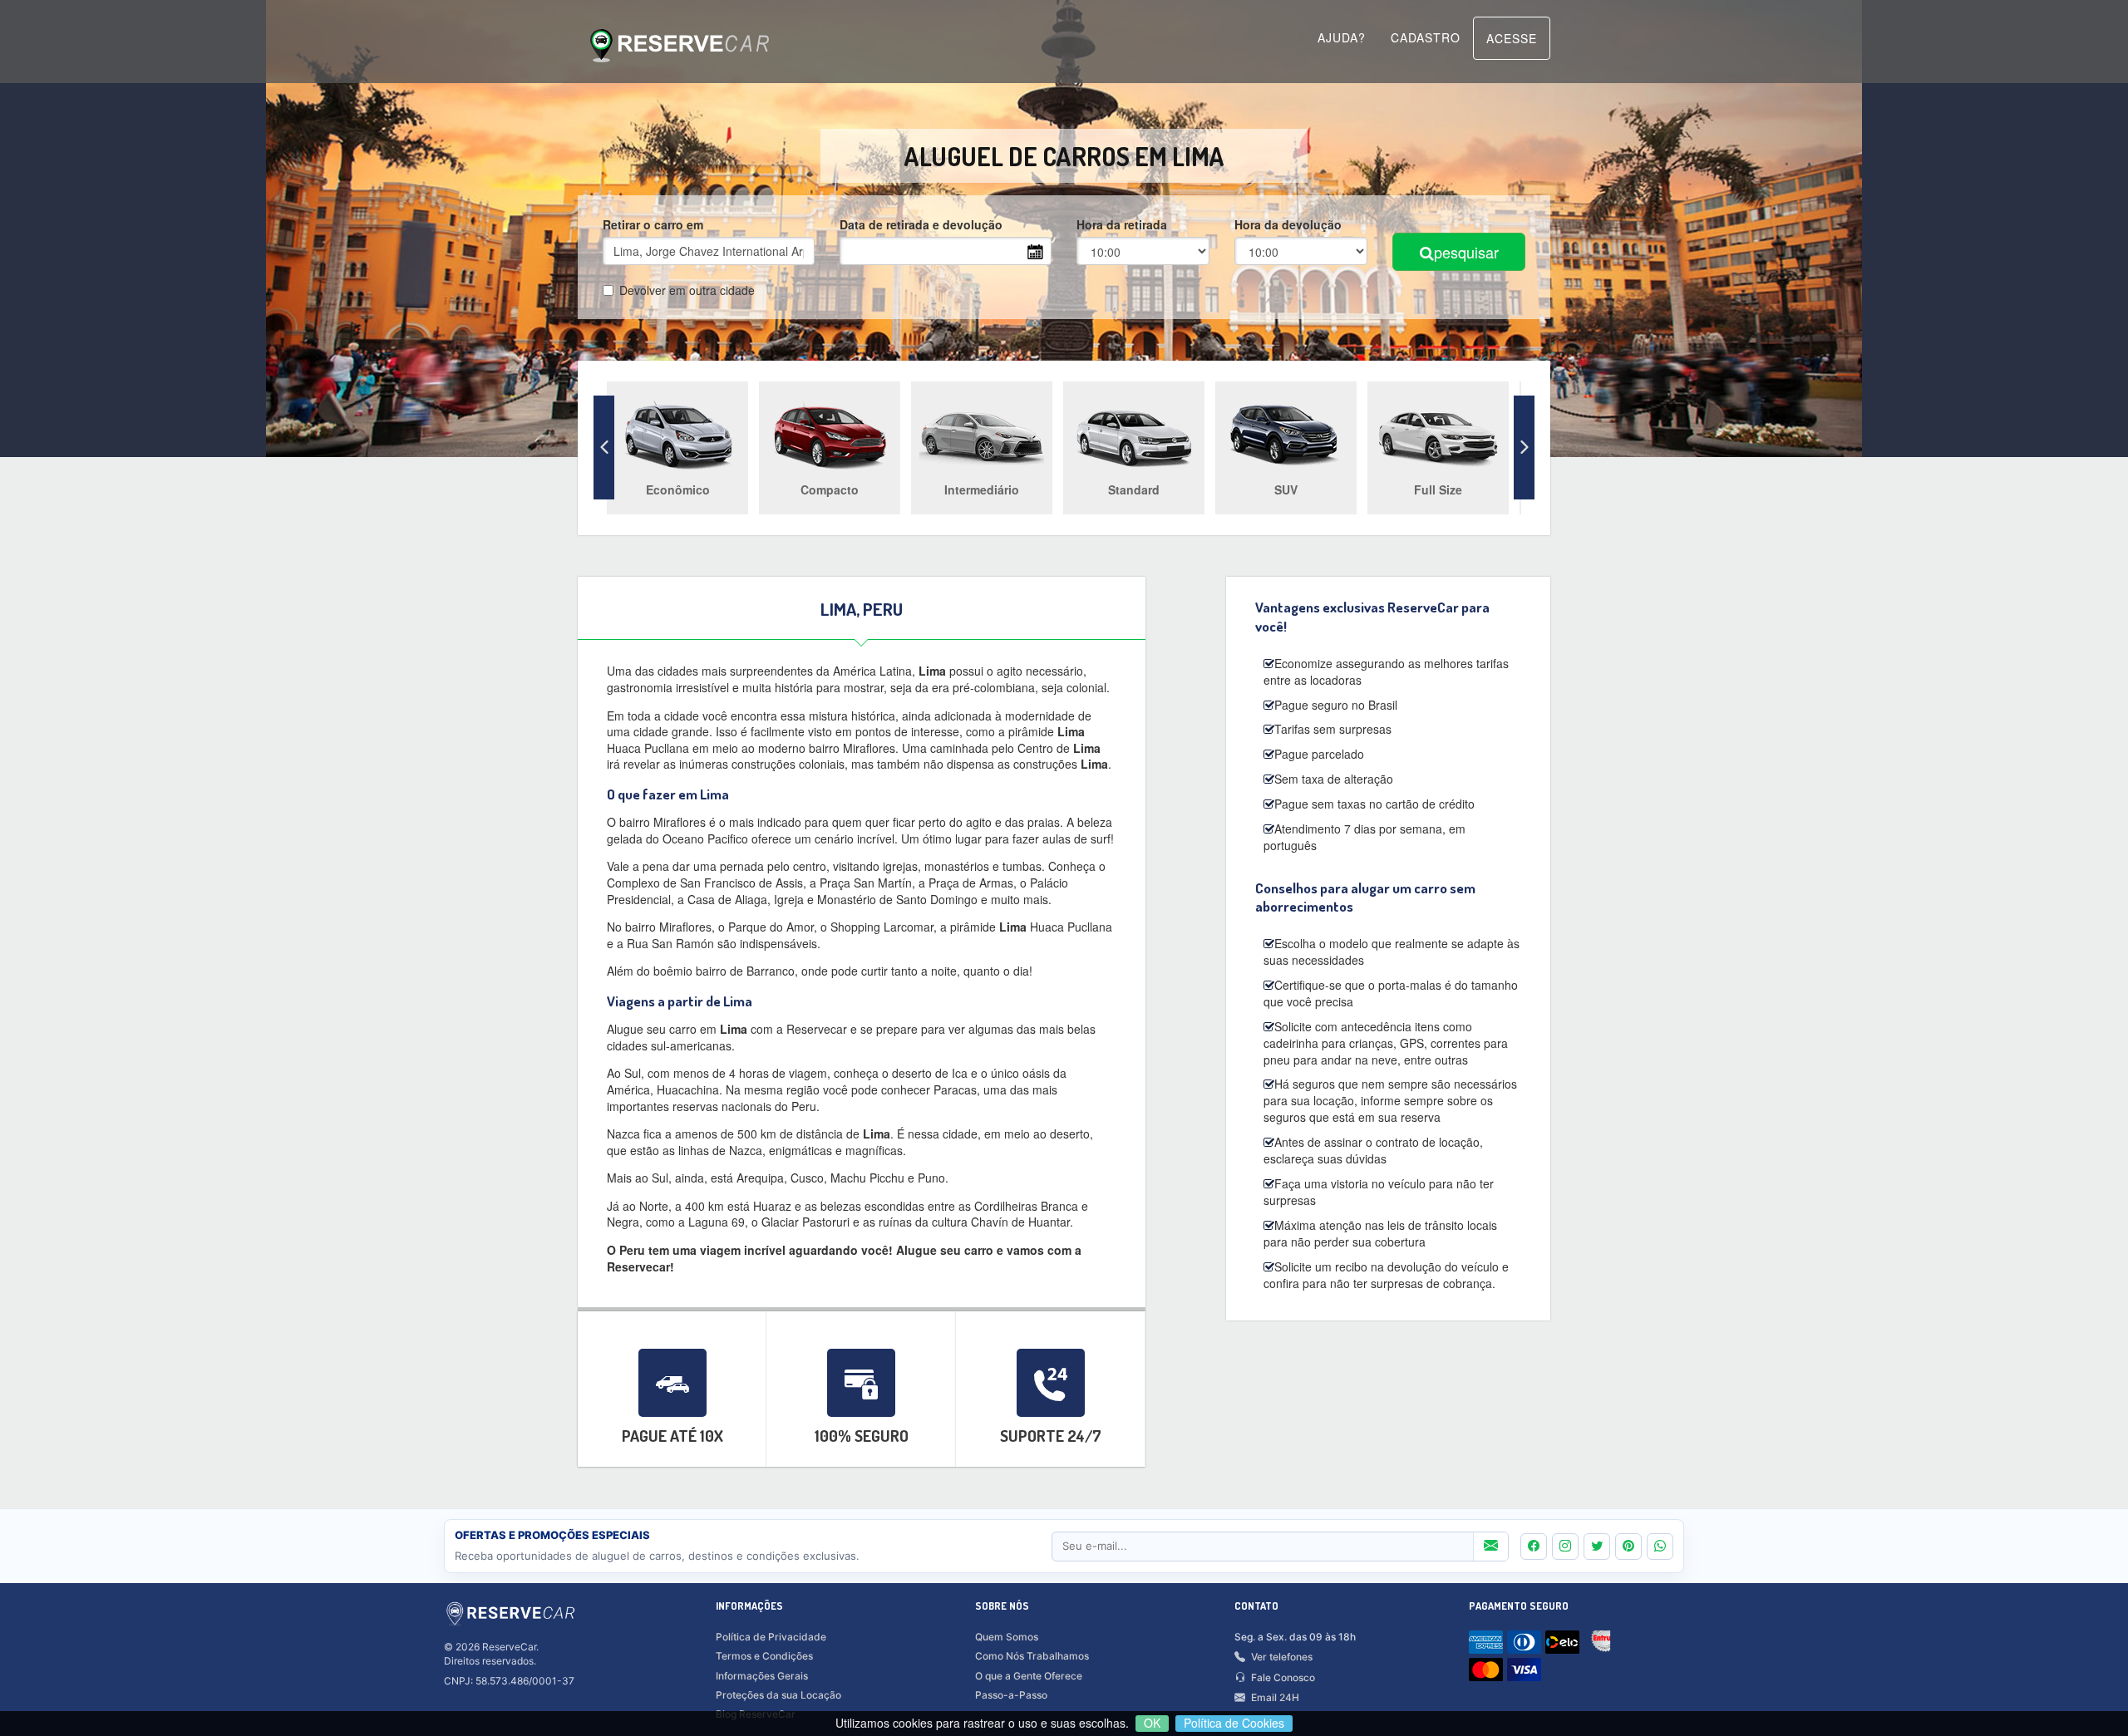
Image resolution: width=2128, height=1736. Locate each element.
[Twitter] (1597, 1547)
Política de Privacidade (771, 1637)
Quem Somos (1007, 1637)
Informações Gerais (762, 1676)
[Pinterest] (1628, 1547)
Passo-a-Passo (1011, 1695)
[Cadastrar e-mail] (1490, 1547)
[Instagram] (1565, 1547)
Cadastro (1426, 37)
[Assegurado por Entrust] (1605, 1645)
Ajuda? (1342, 37)
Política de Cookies (1234, 1723)
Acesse (1512, 38)
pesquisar (1466, 252)
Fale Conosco (1283, 1677)
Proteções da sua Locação (778, 1695)
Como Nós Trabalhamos (1032, 1656)
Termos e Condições (764, 1656)
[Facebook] (1534, 1547)
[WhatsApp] (1660, 1547)
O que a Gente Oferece (1029, 1676)
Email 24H (1275, 1697)
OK (1152, 1723)
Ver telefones (1282, 1657)
